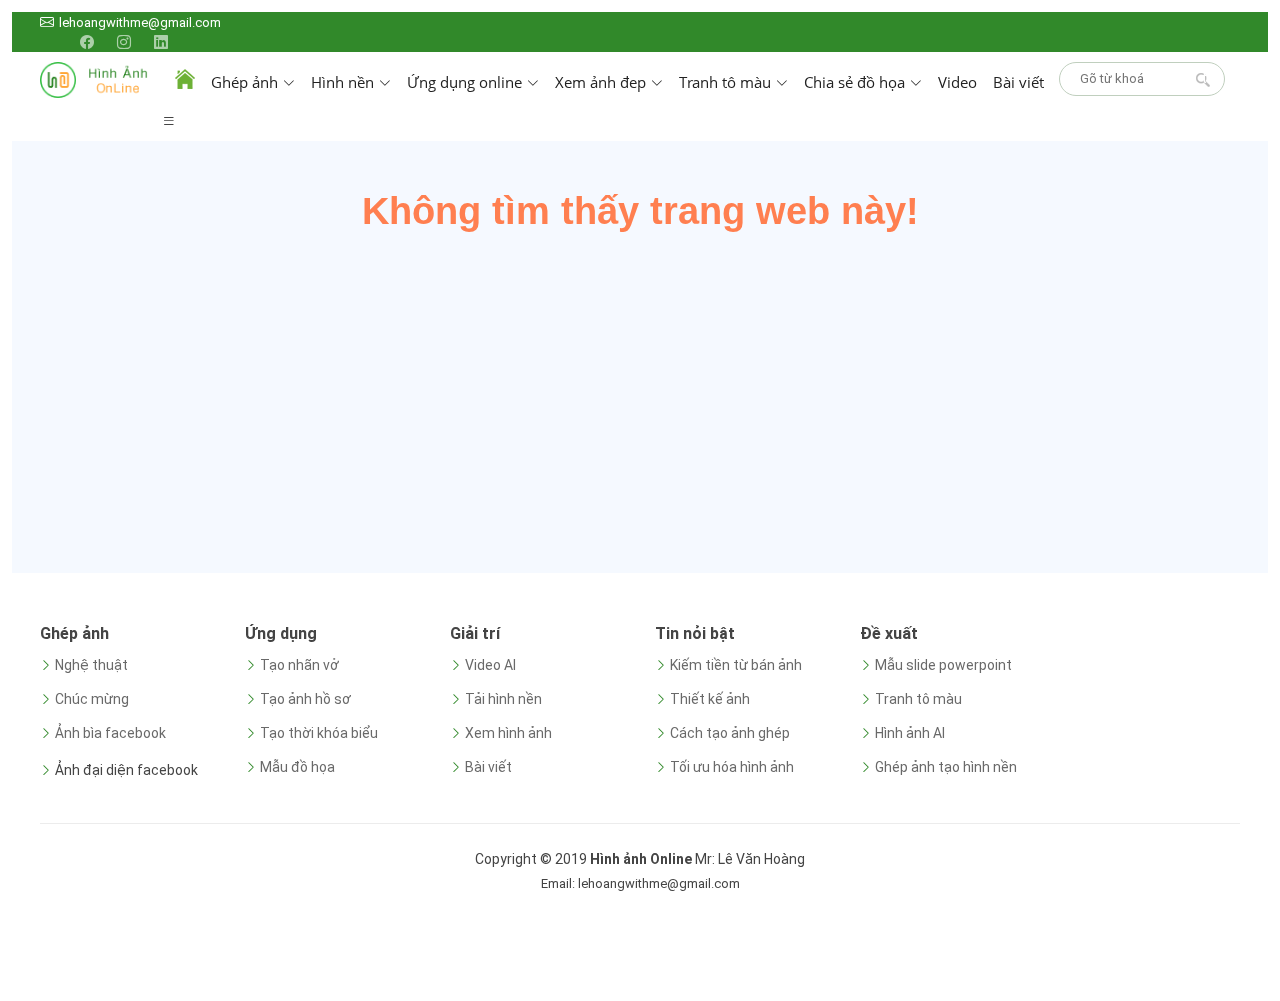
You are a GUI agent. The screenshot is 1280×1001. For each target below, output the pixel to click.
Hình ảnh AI (910, 733)
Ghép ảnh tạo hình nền (946, 767)
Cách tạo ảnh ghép (730, 733)
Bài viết (1018, 82)
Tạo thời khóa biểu (319, 733)
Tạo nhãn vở (299, 665)
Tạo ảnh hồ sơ (305, 699)
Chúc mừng (92, 699)
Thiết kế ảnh (710, 699)
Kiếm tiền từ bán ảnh (736, 665)
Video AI (490, 665)
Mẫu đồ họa (297, 767)
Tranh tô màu (918, 699)
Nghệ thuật (91, 665)
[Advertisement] (640, 393)
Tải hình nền (503, 699)
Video (957, 82)
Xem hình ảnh (508, 733)
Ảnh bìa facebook (110, 733)
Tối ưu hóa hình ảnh (732, 767)
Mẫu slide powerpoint (943, 665)
